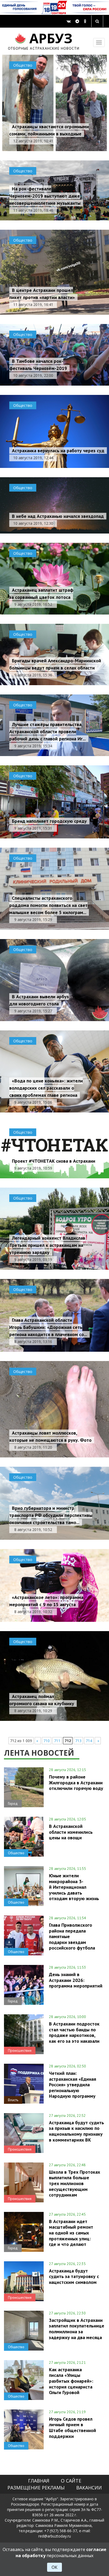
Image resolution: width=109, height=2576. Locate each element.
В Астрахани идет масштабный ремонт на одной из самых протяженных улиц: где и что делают (71, 2233)
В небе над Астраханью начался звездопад (58, 516)
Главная (39, 2481)
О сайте (71, 2481)
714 (89, 1741)
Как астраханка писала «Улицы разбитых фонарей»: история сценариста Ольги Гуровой (71, 2381)
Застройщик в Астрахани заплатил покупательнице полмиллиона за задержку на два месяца (77, 2329)
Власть (13, 2100)
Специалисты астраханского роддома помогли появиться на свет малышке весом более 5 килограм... (48, 905)
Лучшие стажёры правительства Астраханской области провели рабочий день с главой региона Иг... (47, 732)
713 (78, 1741)
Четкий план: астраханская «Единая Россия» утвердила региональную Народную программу (72, 2085)
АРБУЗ (44, 40)
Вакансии (89, 2488)
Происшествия (20, 2050)
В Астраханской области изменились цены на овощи (71, 1832)
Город (13, 1803)
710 (47, 1741)
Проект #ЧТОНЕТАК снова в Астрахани (54, 1161)
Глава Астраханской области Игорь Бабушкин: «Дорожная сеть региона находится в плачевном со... (48, 1327)
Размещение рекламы (36, 2488)
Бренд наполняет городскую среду (49, 821)
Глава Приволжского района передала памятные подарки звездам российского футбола (72, 1936)
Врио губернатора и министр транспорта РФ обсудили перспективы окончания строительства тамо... (51, 1515)
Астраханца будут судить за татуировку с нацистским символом (74, 2276)
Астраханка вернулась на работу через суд (58, 451)
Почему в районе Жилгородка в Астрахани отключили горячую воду (76, 1782)
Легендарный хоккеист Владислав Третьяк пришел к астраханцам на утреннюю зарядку (47, 1245)
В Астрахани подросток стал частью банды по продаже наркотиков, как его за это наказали (74, 2032)
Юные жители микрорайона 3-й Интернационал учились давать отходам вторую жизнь (74, 1887)
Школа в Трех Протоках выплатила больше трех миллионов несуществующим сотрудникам (74, 2183)
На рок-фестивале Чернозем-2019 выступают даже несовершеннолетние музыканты (45, 196)
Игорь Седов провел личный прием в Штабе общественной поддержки (72, 2427)
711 (57, 1741)
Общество (23, 65)
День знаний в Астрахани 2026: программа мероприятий (76, 1980)
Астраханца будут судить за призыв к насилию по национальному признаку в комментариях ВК (76, 2131)
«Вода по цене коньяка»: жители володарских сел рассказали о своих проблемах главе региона (46, 1088)
